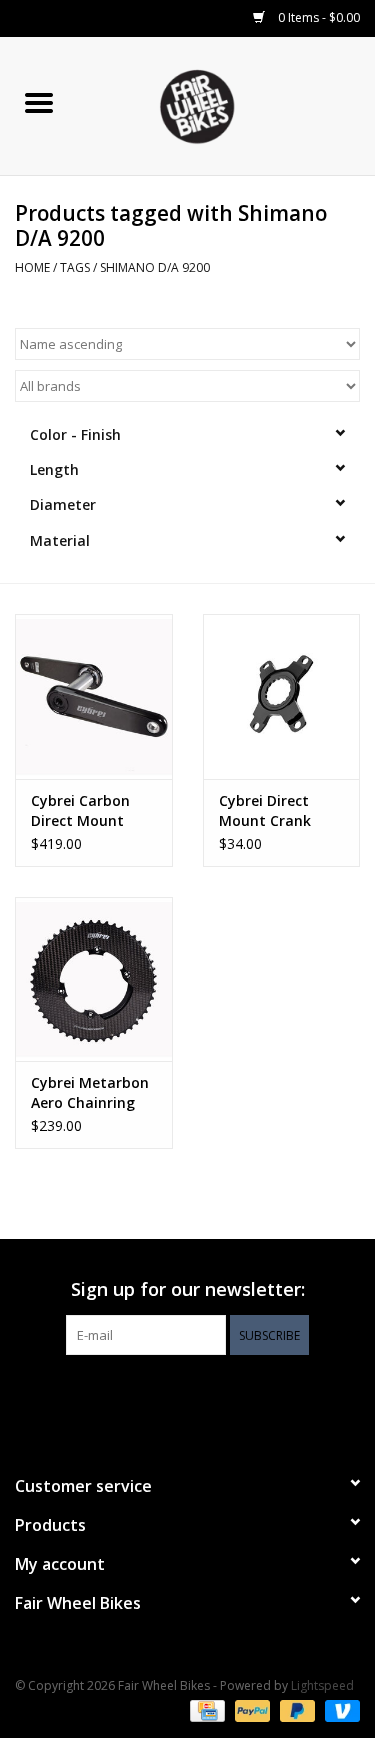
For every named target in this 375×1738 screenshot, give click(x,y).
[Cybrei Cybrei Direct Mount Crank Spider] (282, 696)
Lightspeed (322, 1685)
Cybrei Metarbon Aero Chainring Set (90, 1093)
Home (32, 267)
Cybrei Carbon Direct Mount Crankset (80, 811)
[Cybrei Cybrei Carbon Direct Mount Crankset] (94, 696)
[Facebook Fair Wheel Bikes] (152, 1396)
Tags (75, 267)
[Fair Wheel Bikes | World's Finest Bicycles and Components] (226, 104)
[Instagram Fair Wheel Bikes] (224, 1396)
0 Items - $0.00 (317, 17)
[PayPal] (250, 1710)
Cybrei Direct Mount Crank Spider (265, 811)
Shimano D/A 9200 (155, 267)
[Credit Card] (205, 1710)
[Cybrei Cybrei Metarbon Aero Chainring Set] (94, 979)
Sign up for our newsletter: (188, 1289)
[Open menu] (39, 102)
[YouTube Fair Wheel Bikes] (188, 1396)
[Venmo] (339, 1710)
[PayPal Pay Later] (295, 1710)
